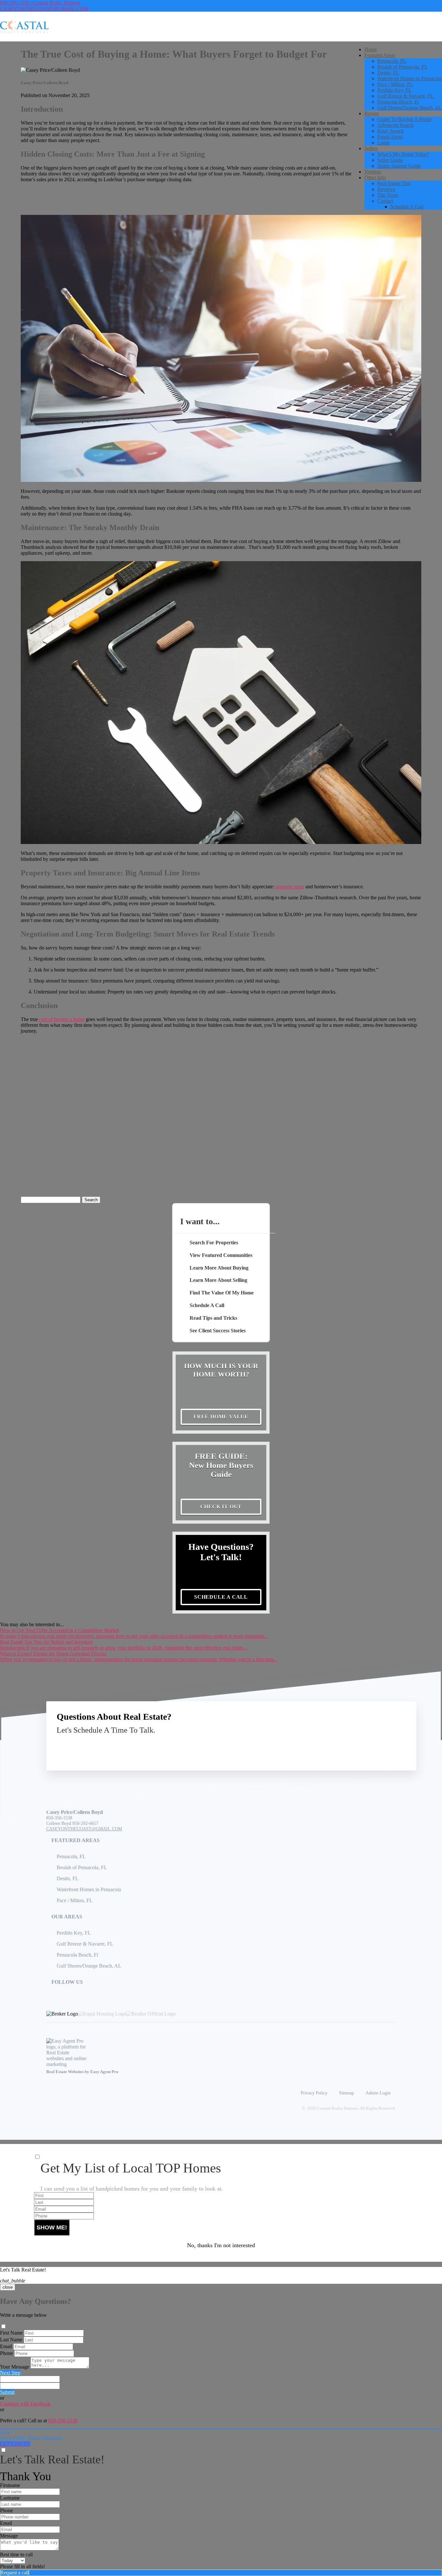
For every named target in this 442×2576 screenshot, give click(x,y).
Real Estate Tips (394, 183)
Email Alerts (390, 137)
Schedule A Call (407, 207)
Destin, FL (388, 73)
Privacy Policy (314, 2093)
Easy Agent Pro (105, 2072)
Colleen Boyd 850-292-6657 (72, 1823)
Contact (385, 201)
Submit (7, 2392)
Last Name (11, 2340)
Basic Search (391, 131)
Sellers (371, 148)
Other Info (375, 178)
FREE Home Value (221, 1417)
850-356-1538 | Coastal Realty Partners (40, 3)
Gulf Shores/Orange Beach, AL (410, 108)
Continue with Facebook (25, 2404)
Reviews (386, 189)
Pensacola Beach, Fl (398, 102)
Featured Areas (380, 55)
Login (383, 143)
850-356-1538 (59, 1818)
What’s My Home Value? (403, 154)
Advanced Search (395, 125)
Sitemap (347, 2093)
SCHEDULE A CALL (221, 1597)
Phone (6, 2353)
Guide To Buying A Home (404, 119)
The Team (388, 195)
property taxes (290, 887)
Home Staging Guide (399, 166)
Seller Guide (390, 160)
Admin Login (378, 2093)
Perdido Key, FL (394, 90)
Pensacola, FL (392, 61)
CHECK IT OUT (221, 1507)
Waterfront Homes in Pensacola (409, 78)
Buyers (372, 113)
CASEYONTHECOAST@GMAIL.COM (44, 9)
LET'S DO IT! (15, 2444)
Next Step (10, 2373)
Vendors (373, 172)
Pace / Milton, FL (395, 84)
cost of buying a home (61, 1019)
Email (6, 2346)
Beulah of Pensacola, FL (403, 67)
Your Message (15, 2367)
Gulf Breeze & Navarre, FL (406, 96)
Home (371, 49)
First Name (11, 2333)
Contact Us (353, 1745)
